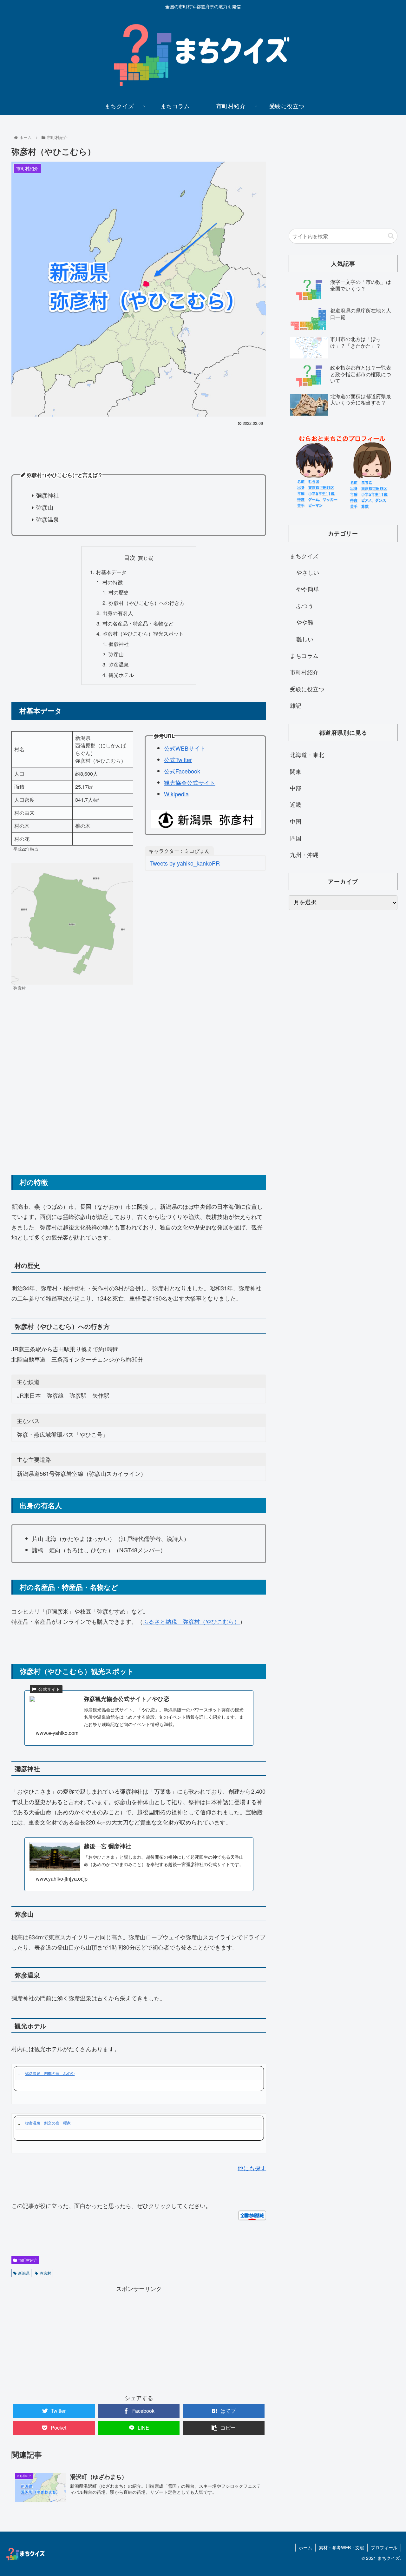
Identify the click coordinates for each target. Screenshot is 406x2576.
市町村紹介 (28, 2260)
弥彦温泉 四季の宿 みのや (50, 2073)
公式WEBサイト (185, 748)
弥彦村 (45, 2273)
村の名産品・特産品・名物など (138, 623)
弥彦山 (116, 654)
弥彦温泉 (119, 664)
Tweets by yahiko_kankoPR (185, 863)
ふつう (305, 606)
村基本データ (111, 572)
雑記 (296, 705)
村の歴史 (119, 592)
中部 (296, 788)
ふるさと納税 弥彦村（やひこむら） (191, 1621)
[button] (391, 236)
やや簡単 (308, 589)
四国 (296, 838)
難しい (305, 639)
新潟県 (24, 2273)
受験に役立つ (307, 689)
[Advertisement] (139, 445)
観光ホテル (121, 675)
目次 (130, 557)
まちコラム (304, 655)
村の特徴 (113, 582)
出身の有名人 (118, 613)
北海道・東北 (307, 754)
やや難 (305, 622)
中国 (296, 821)
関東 (296, 771)
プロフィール (384, 2547)
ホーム (305, 2547)
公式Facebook (182, 771)
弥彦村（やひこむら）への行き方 (147, 603)
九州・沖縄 (304, 854)
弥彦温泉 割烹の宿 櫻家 (48, 2123)
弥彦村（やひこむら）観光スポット (143, 633)
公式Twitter (178, 759)
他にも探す (252, 2168)
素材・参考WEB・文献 (341, 2547)
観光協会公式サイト (190, 782)
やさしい (308, 572)
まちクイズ (304, 556)
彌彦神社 (119, 644)
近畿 (296, 804)
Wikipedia (176, 794)
